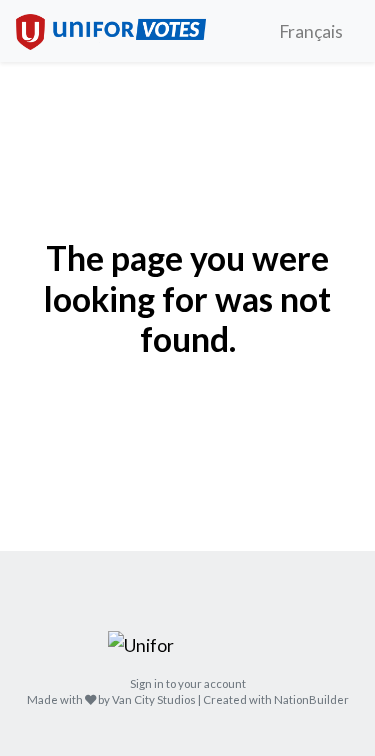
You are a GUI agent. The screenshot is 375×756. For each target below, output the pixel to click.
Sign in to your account (188, 683)
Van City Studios (154, 699)
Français (311, 31)
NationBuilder (311, 699)
